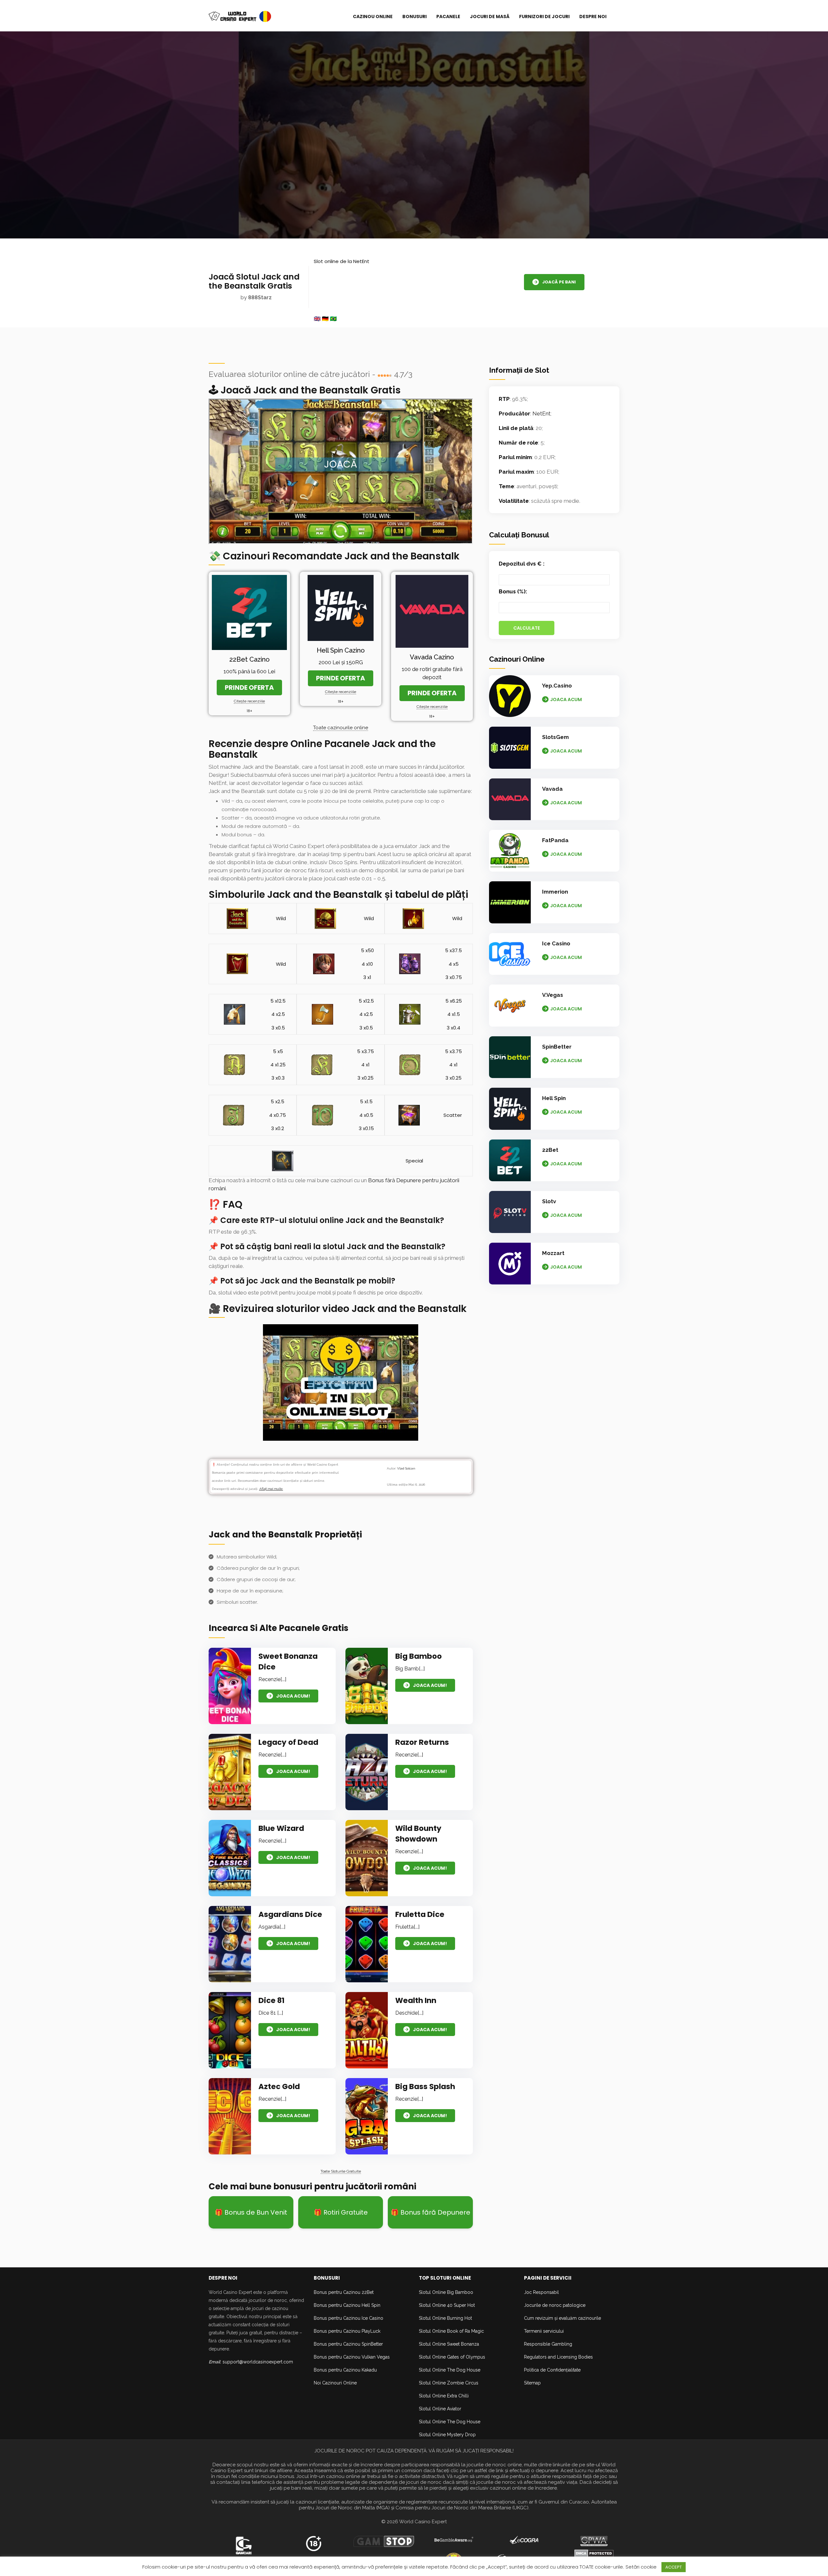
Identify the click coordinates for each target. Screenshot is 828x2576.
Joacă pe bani (559, 282)
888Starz (260, 297)
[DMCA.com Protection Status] (594, 2553)
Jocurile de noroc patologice (555, 2305)
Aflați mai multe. (271, 1489)
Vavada (552, 789)
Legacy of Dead (288, 1742)
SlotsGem (556, 737)
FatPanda (555, 840)
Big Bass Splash (425, 2086)
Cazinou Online (373, 17)
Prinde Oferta (249, 688)
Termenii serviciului (544, 2331)
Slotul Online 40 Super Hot (447, 2305)
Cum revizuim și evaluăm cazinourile (562, 2318)
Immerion (555, 892)
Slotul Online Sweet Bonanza (449, 2344)
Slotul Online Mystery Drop (447, 2435)
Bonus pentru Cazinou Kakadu (345, 2370)
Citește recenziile (249, 701)
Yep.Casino (557, 686)
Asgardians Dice (290, 1914)
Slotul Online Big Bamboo (446, 2292)
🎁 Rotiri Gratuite (341, 2212)
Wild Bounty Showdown (418, 1834)
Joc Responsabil (541, 2292)
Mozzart (553, 1253)
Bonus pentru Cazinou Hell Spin (347, 2305)
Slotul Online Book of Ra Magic (451, 2331)
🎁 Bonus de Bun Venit (251, 2212)
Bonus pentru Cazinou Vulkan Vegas (352, 2357)
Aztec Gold (279, 2086)
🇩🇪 (325, 319)
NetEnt (541, 413)
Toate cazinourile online (341, 728)
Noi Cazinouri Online (335, 2383)
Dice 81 (272, 2000)
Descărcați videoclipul (341, 1382)
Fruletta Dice (420, 1914)
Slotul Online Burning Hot (445, 2318)
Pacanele (448, 17)
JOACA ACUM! (293, 1696)
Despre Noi (593, 17)
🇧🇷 (333, 319)
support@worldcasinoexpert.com (258, 2362)
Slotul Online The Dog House (450, 2370)
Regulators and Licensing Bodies (558, 2357)
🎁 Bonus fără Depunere (430, 2212)
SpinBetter (557, 1047)
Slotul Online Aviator (440, 2409)
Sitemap (532, 2383)
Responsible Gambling (548, 2344)
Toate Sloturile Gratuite (341, 2171)
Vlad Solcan (406, 1468)
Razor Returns (422, 1742)
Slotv (549, 1201)
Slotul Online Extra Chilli (444, 2396)
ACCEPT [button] (674, 2567)
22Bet (550, 1150)
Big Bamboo (419, 1656)
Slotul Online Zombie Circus (449, 2383)
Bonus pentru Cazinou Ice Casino (349, 2318)
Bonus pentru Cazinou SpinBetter (348, 2344)
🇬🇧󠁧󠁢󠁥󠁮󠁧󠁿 (317, 319)
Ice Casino (556, 943)
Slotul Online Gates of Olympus (452, 2357)
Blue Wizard (281, 1828)
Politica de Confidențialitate (552, 2370)
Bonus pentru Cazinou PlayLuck (347, 2331)
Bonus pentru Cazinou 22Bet (344, 2292)
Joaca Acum (566, 699)
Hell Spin (554, 1098)
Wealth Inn (416, 2000)
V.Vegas (553, 995)
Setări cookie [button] (641, 2567)
